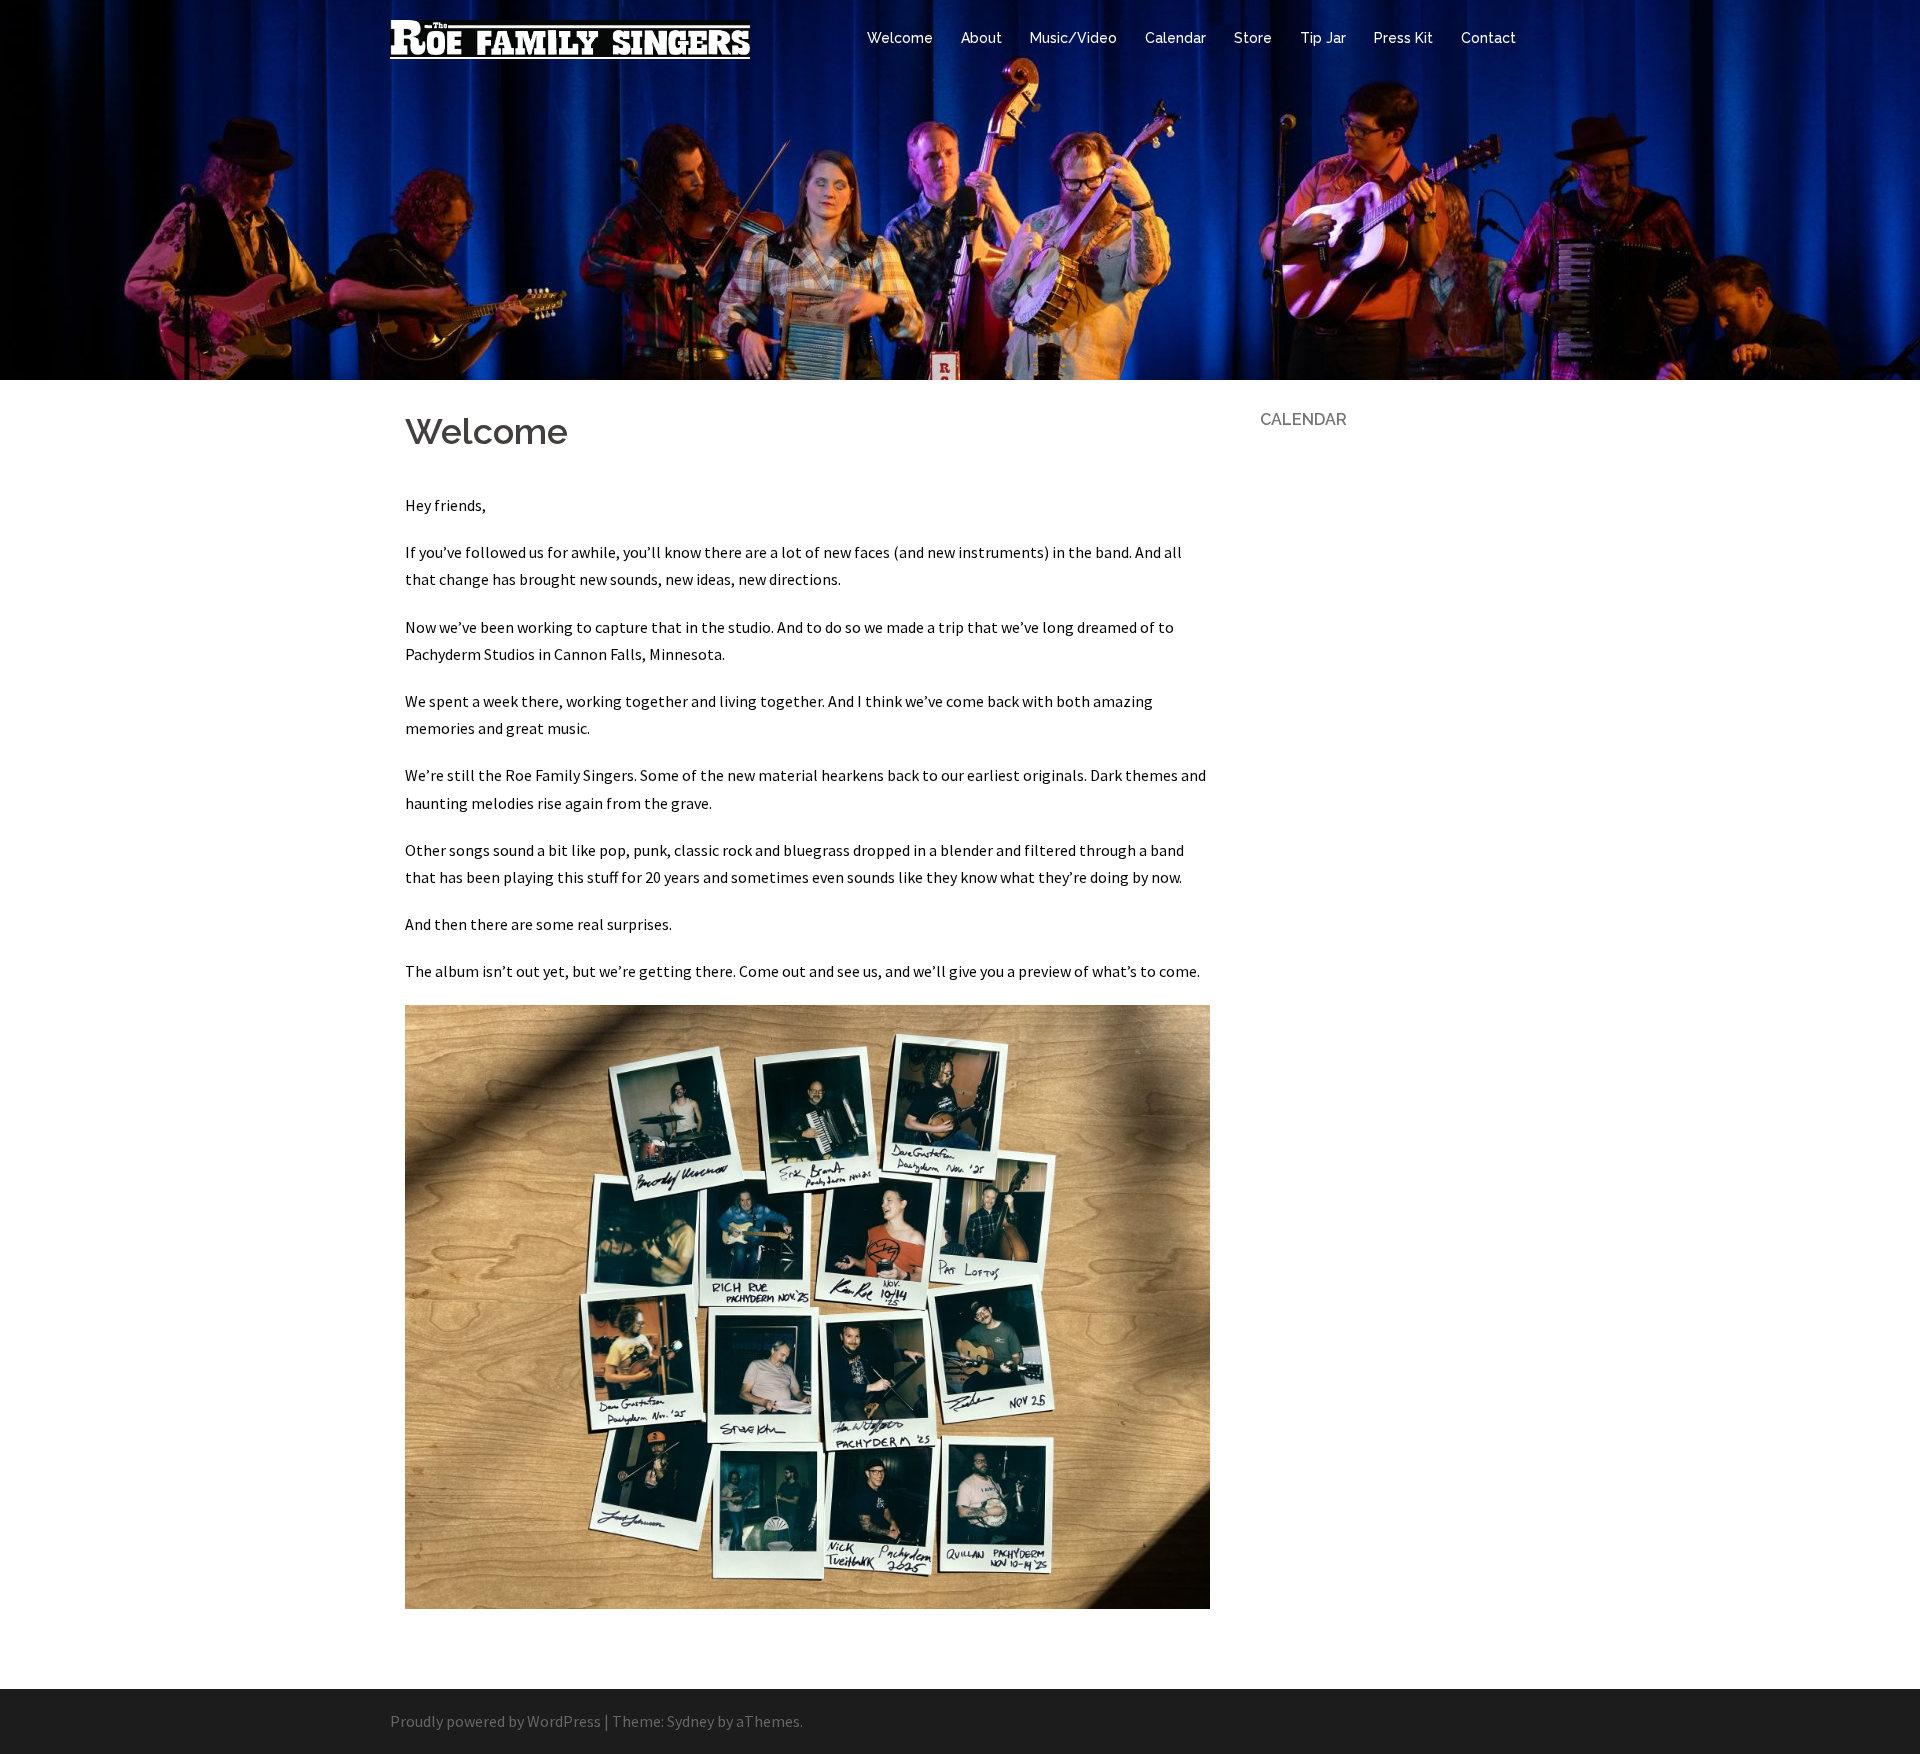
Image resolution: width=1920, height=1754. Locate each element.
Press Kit (1403, 38)
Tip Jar (1323, 38)
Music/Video (1073, 38)
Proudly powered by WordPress (495, 1721)
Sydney (690, 1721)
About (981, 38)
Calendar (1175, 38)
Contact (1488, 38)
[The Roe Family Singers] (570, 37)
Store (1253, 38)
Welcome (900, 38)
